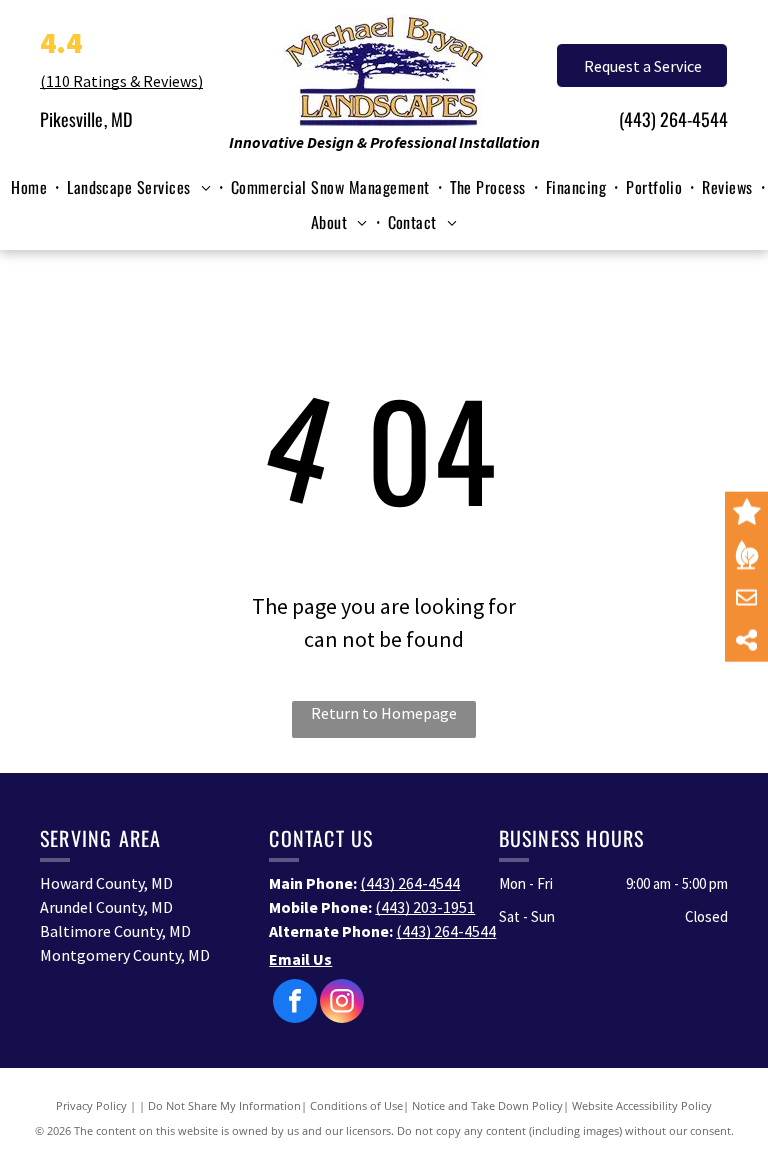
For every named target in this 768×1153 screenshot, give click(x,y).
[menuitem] (31, 187)
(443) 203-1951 (425, 907)
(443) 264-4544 (673, 119)
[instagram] (342, 1003)
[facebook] (295, 1003)
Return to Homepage (384, 713)
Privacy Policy (91, 1105)
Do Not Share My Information (224, 1105)
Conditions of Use (356, 1105)
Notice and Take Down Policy (487, 1105)
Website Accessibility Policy (642, 1105)
